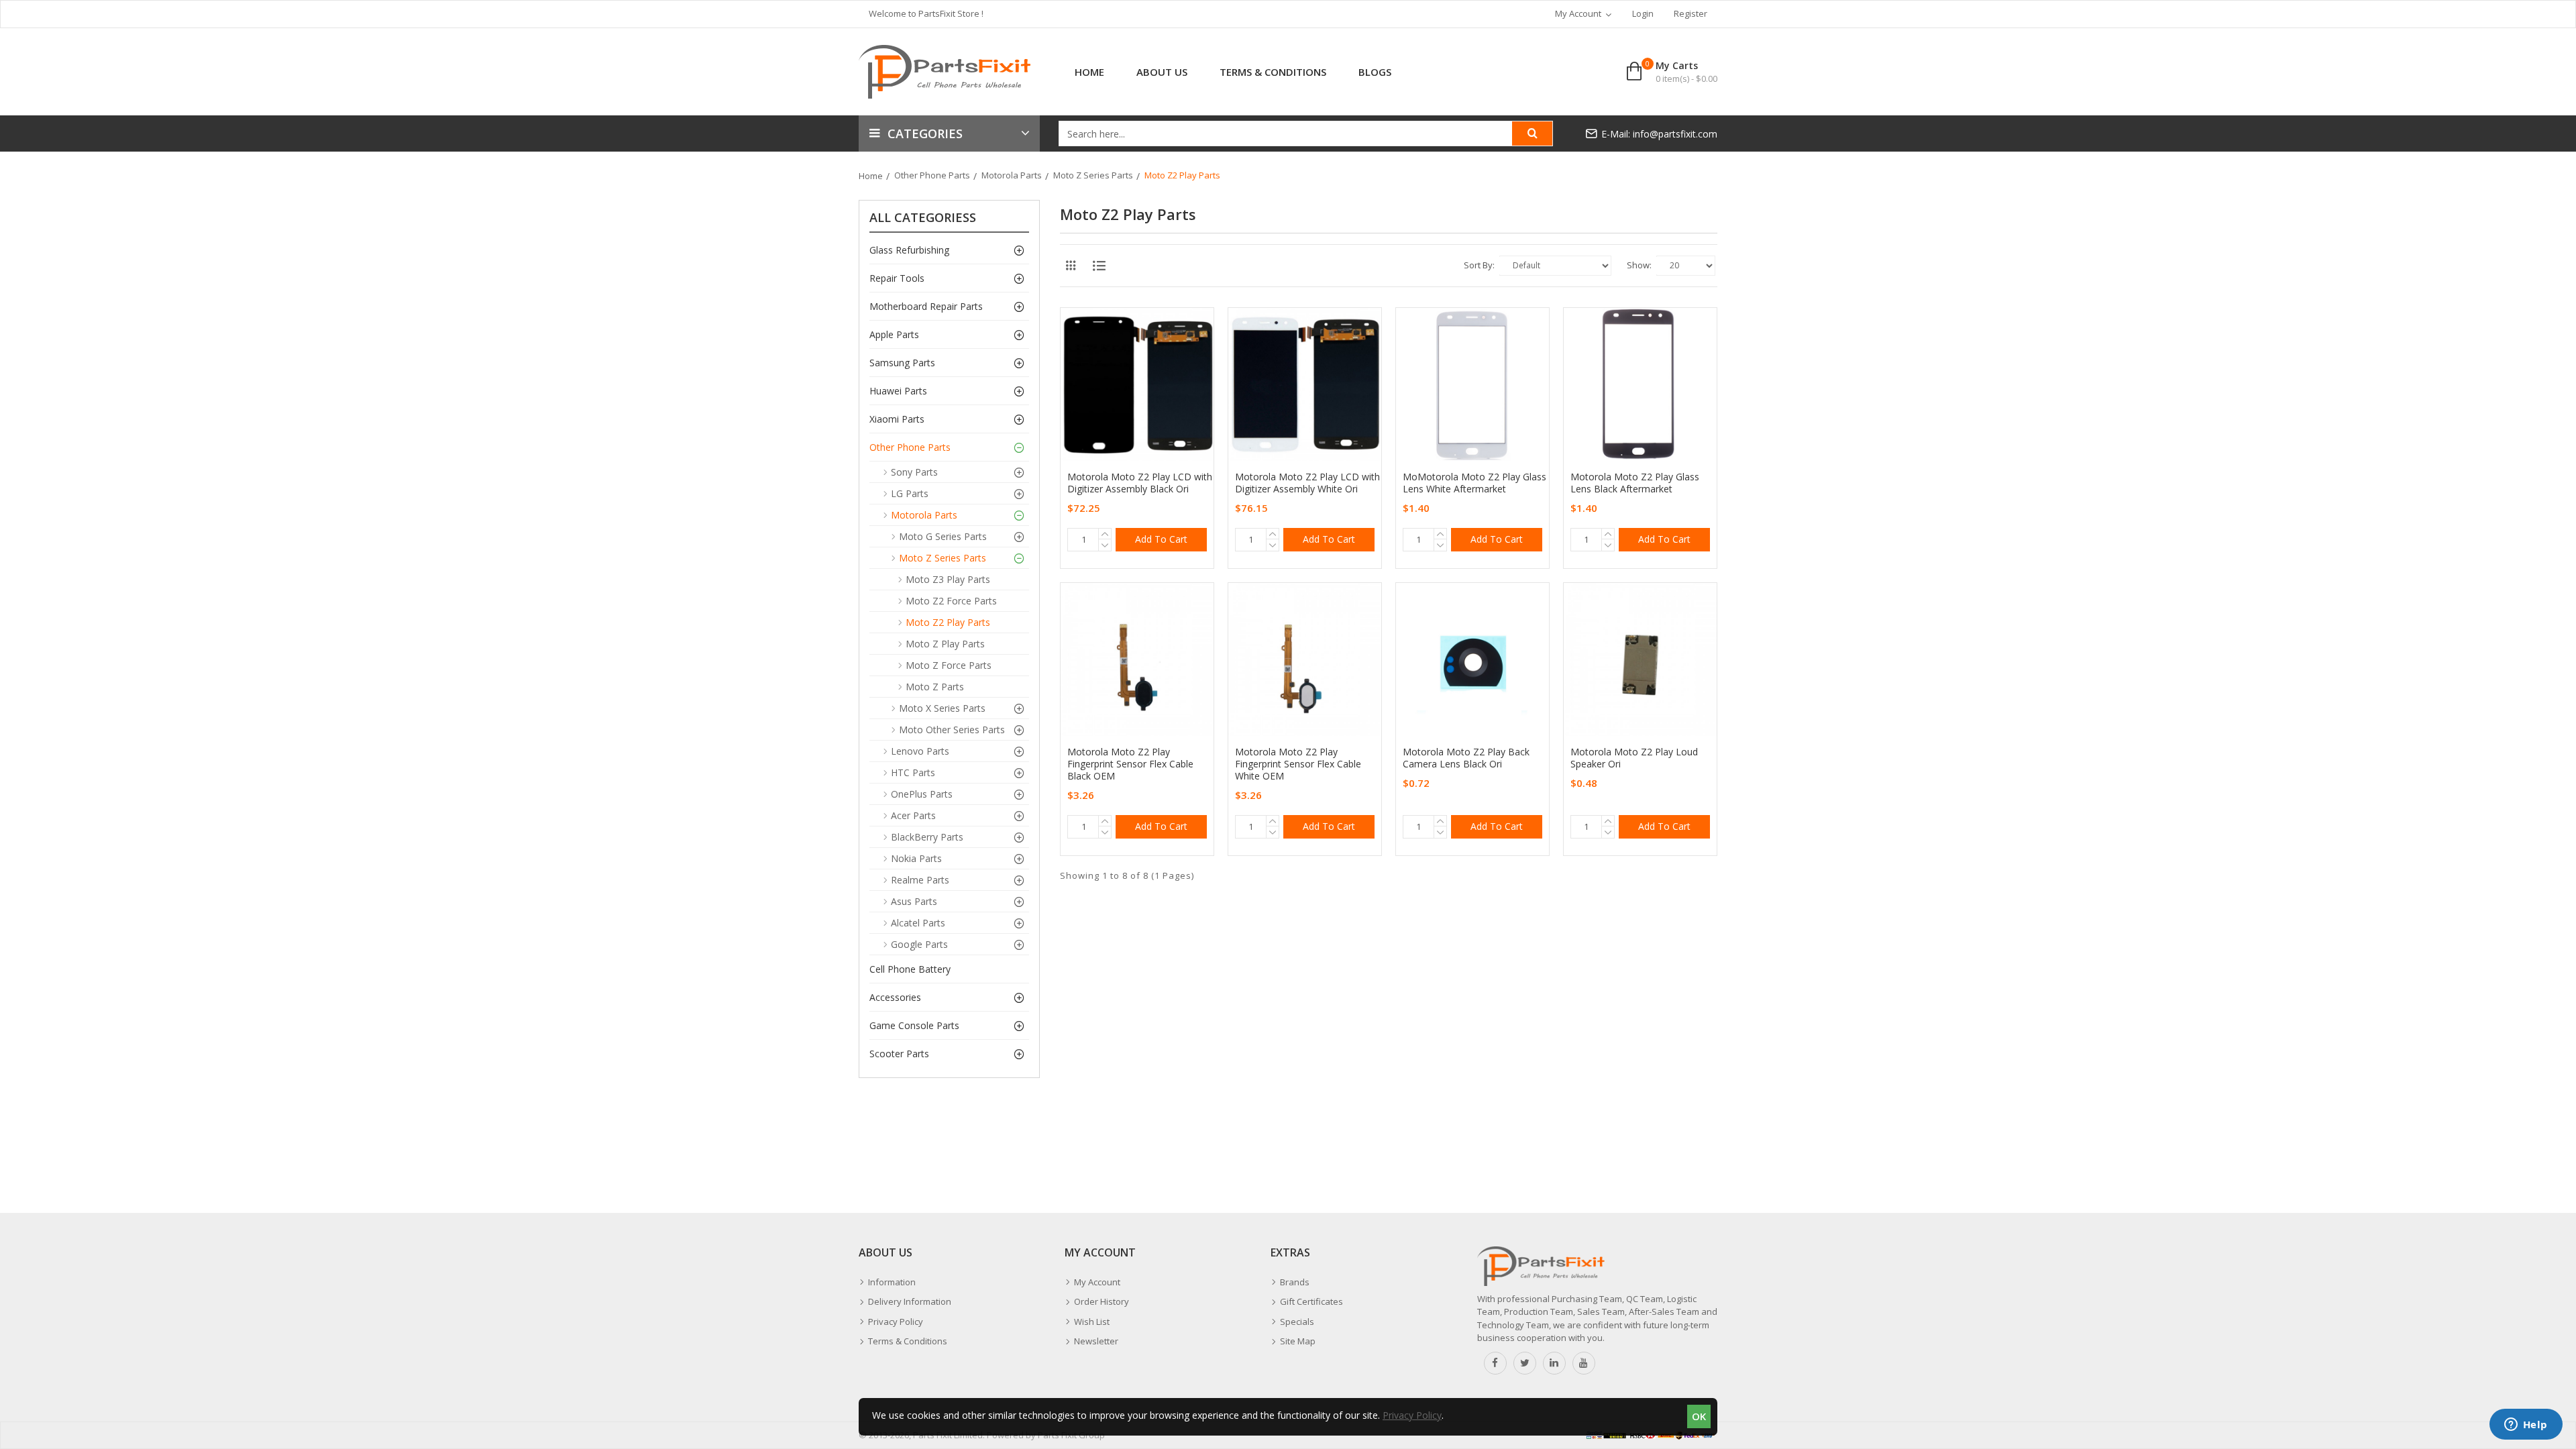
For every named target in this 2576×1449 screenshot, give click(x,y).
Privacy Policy (1412, 1415)
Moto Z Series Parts (1093, 175)
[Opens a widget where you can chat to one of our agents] (2526, 1426)
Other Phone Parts (932, 175)
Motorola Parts (1012, 175)
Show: (1639, 265)
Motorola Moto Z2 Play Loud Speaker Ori (1634, 758)
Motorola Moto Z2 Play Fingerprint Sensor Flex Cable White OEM (1298, 764)
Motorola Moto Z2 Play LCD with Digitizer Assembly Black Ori (1140, 483)
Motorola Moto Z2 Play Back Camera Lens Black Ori (1466, 758)
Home (871, 176)
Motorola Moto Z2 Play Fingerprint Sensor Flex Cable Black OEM (1130, 764)
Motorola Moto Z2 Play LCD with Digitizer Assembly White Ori (1307, 483)
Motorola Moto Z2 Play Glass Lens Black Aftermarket (1635, 483)
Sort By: (1479, 265)
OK (1699, 1416)
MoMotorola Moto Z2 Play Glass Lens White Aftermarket (1474, 483)
